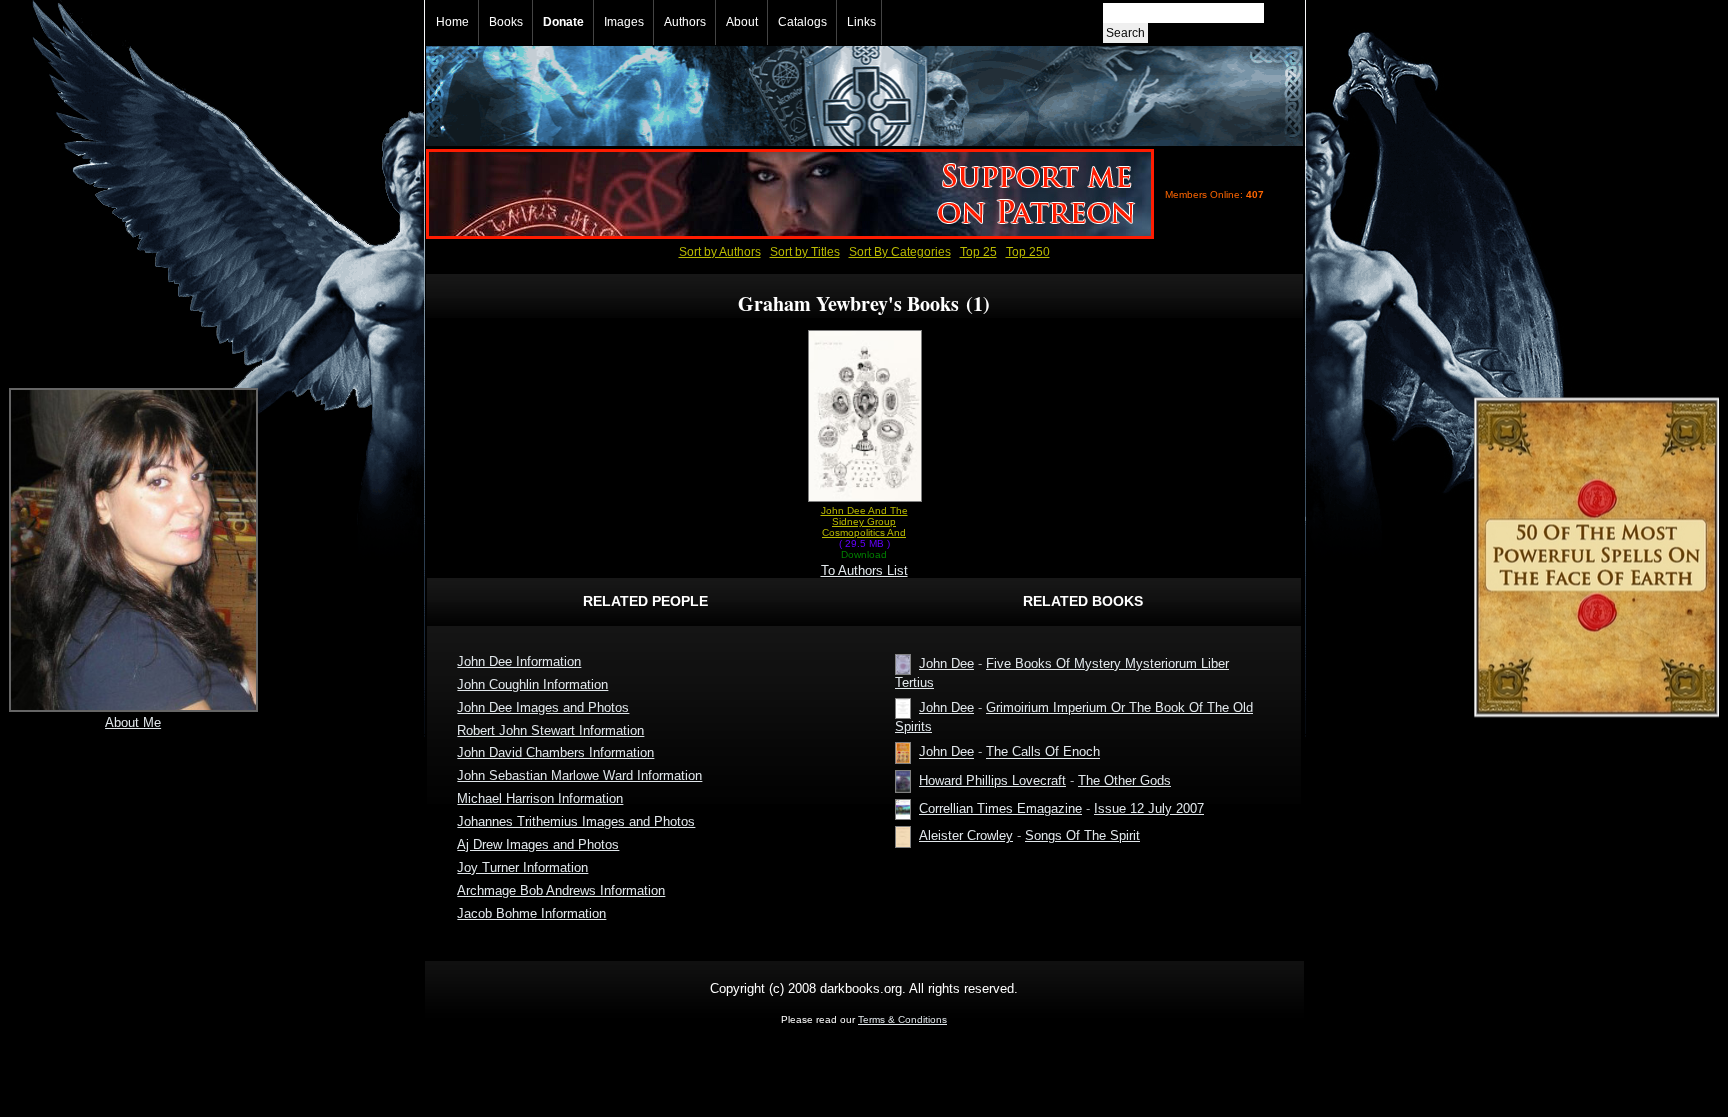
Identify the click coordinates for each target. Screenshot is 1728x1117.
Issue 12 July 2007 (1149, 808)
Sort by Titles (805, 252)
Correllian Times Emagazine (1000, 808)
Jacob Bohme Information (531, 913)
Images (624, 22)
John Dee (946, 663)
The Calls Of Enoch (1043, 752)
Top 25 (978, 252)
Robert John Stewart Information (550, 730)
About (742, 22)
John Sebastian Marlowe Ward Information (579, 775)
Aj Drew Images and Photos (538, 844)
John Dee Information (519, 661)
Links (861, 22)
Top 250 (1028, 252)
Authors (685, 22)
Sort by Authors (720, 252)
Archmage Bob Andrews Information (561, 890)
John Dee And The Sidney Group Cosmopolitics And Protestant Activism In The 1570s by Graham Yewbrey (864, 521)
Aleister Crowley (966, 835)
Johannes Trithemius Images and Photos (576, 821)
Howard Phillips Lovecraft (992, 780)
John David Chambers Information (555, 752)
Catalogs (802, 22)
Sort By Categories (900, 252)
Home (452, 22)
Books (506, 22)
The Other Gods (1124, 780)
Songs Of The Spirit (1082, 835)
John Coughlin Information (532, 684)
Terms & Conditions (902, 1019)
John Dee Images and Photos (543, 707)
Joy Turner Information (522, 867)
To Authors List (864, 570)
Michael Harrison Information (540, 798)
